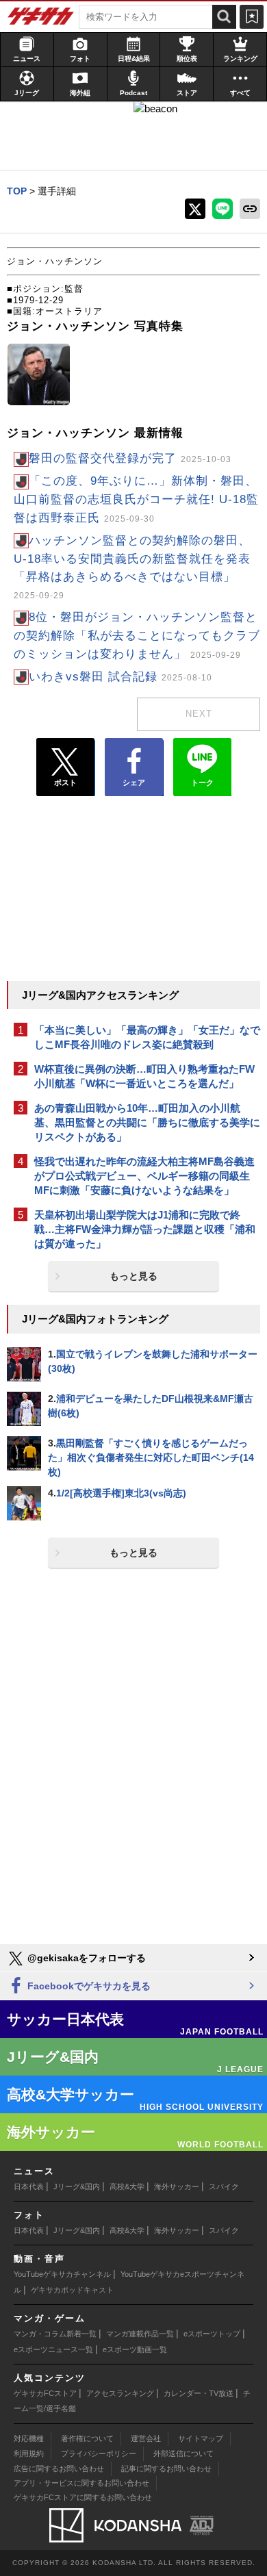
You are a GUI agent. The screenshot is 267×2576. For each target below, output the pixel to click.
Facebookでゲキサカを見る (88, 1986)
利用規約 (29, 2453)
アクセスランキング (120, 2393)
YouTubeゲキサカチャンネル (62, 2274)
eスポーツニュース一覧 (53, 2349)
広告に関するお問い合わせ (59, 2469)
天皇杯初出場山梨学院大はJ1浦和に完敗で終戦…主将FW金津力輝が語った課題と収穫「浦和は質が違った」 (145, 1229)
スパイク (224, 2186)
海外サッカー (177, 2186)
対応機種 (29, 2438)
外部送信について (183, 2453)
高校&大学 (127, 2186)
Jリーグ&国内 (77, 2186)
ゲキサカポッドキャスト (72, 2290)
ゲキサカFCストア (45, 2393)
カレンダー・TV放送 (199, 2393)
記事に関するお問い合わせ (166, 2469)
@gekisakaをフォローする (85, 1958)
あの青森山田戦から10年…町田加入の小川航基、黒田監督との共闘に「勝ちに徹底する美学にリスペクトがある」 (147, 1122)
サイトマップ (201, 2438)
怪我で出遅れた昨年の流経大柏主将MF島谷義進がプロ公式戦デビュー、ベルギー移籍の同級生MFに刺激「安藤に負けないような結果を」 (144, 1176)
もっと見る (133, 1276)
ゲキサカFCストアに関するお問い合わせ (83, 2497)
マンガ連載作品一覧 (140, 2334)
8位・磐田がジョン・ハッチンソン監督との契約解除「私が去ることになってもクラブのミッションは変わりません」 (137, 636)
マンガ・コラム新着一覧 (55, 2334)
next (199, 714)
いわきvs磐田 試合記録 (120, 677)
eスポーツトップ (212, 2334)
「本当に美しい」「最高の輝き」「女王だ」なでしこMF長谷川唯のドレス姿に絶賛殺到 (147, 1037)
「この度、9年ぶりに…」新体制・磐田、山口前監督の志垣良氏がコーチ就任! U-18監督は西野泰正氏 (136, 499)
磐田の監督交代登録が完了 (130, 458)
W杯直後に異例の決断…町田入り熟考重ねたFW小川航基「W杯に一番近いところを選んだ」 (144, 1076)
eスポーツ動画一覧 (135, 2349)
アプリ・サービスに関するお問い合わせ (81, 2483)
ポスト (65, 782)
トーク (202, 782)
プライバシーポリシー (99, 2453)
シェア (134, 782)
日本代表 (29, 2186)
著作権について (87, 2438)
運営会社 (146, 2438)
